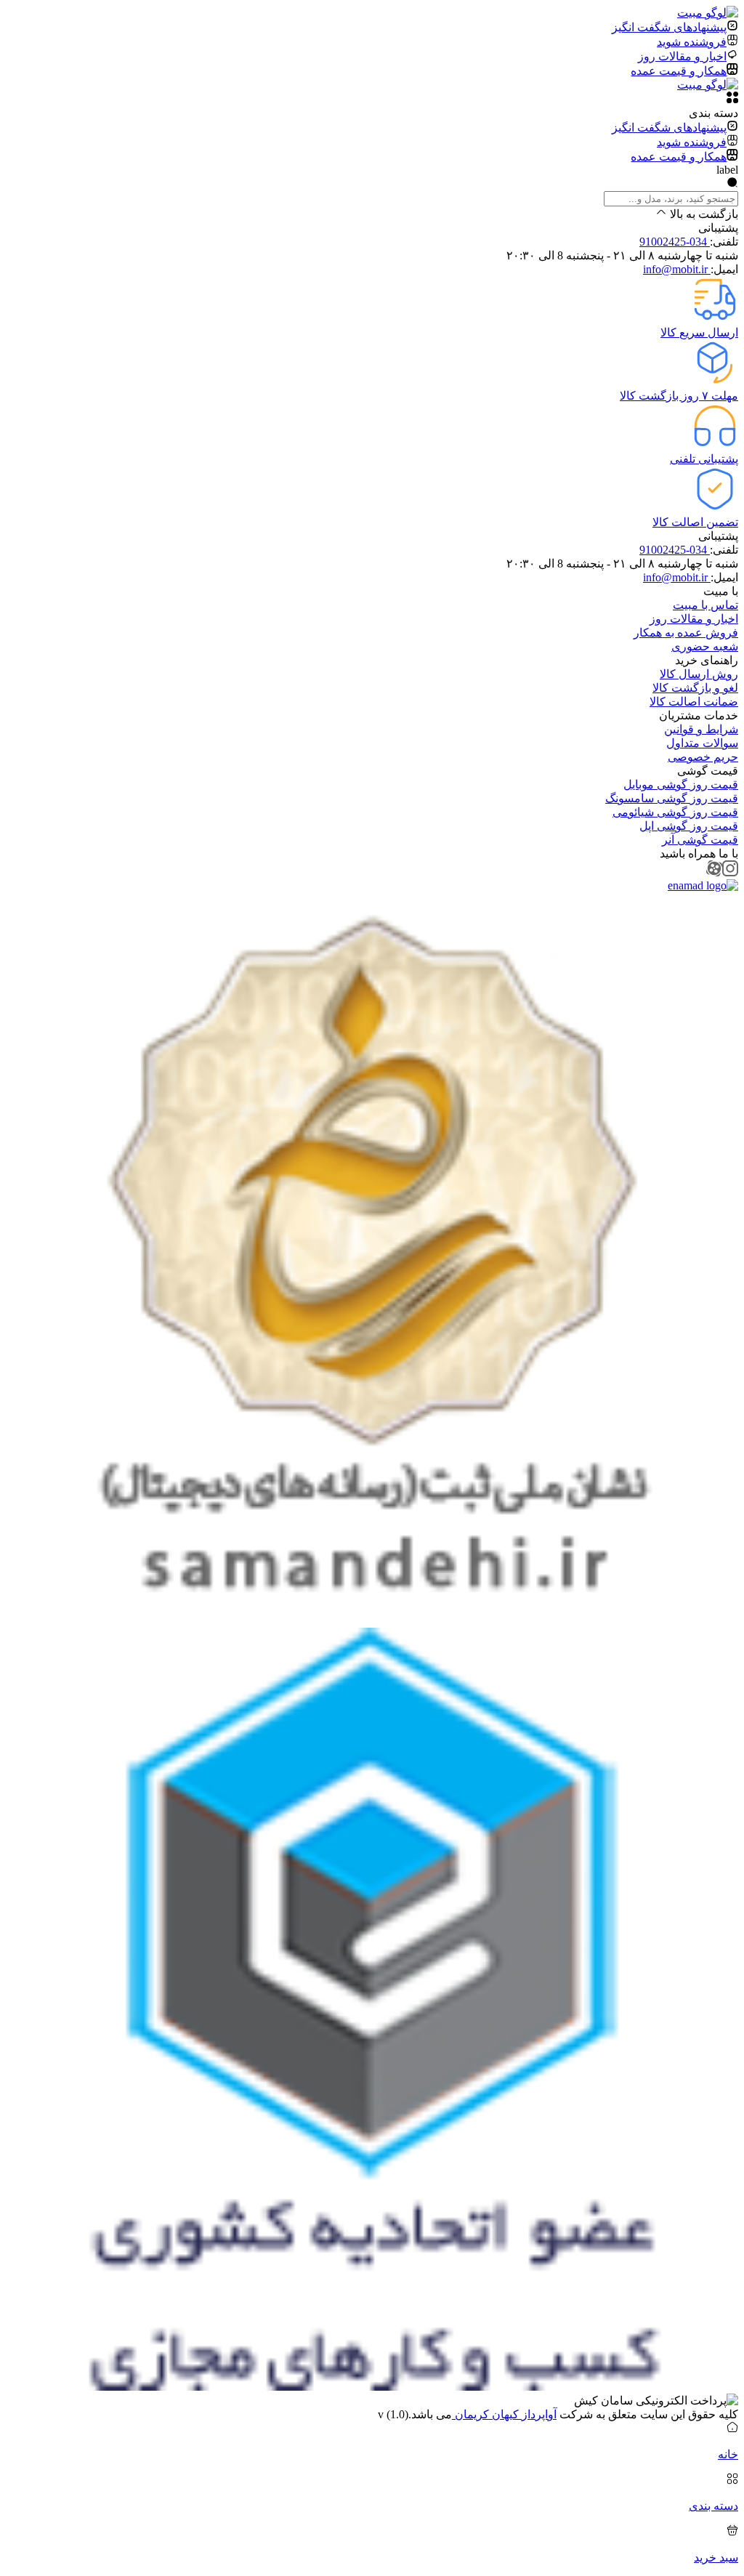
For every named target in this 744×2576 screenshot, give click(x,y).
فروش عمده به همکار (686, 633)
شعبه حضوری (705, 646)
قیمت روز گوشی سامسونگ (672, 798)
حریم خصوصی (703, 757)
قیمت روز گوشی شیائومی (675, 812)
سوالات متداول (702, 743)
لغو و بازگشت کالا (695, 688)
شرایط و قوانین (701, 729)
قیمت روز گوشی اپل (689, 826)
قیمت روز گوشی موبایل (681, 784)
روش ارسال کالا (699, 674)
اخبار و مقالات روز (694, 619)
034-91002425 (675, 242)
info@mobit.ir (677, 269)
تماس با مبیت (705, 605)
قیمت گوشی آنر (700, 840)
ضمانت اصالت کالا (694, 702)
